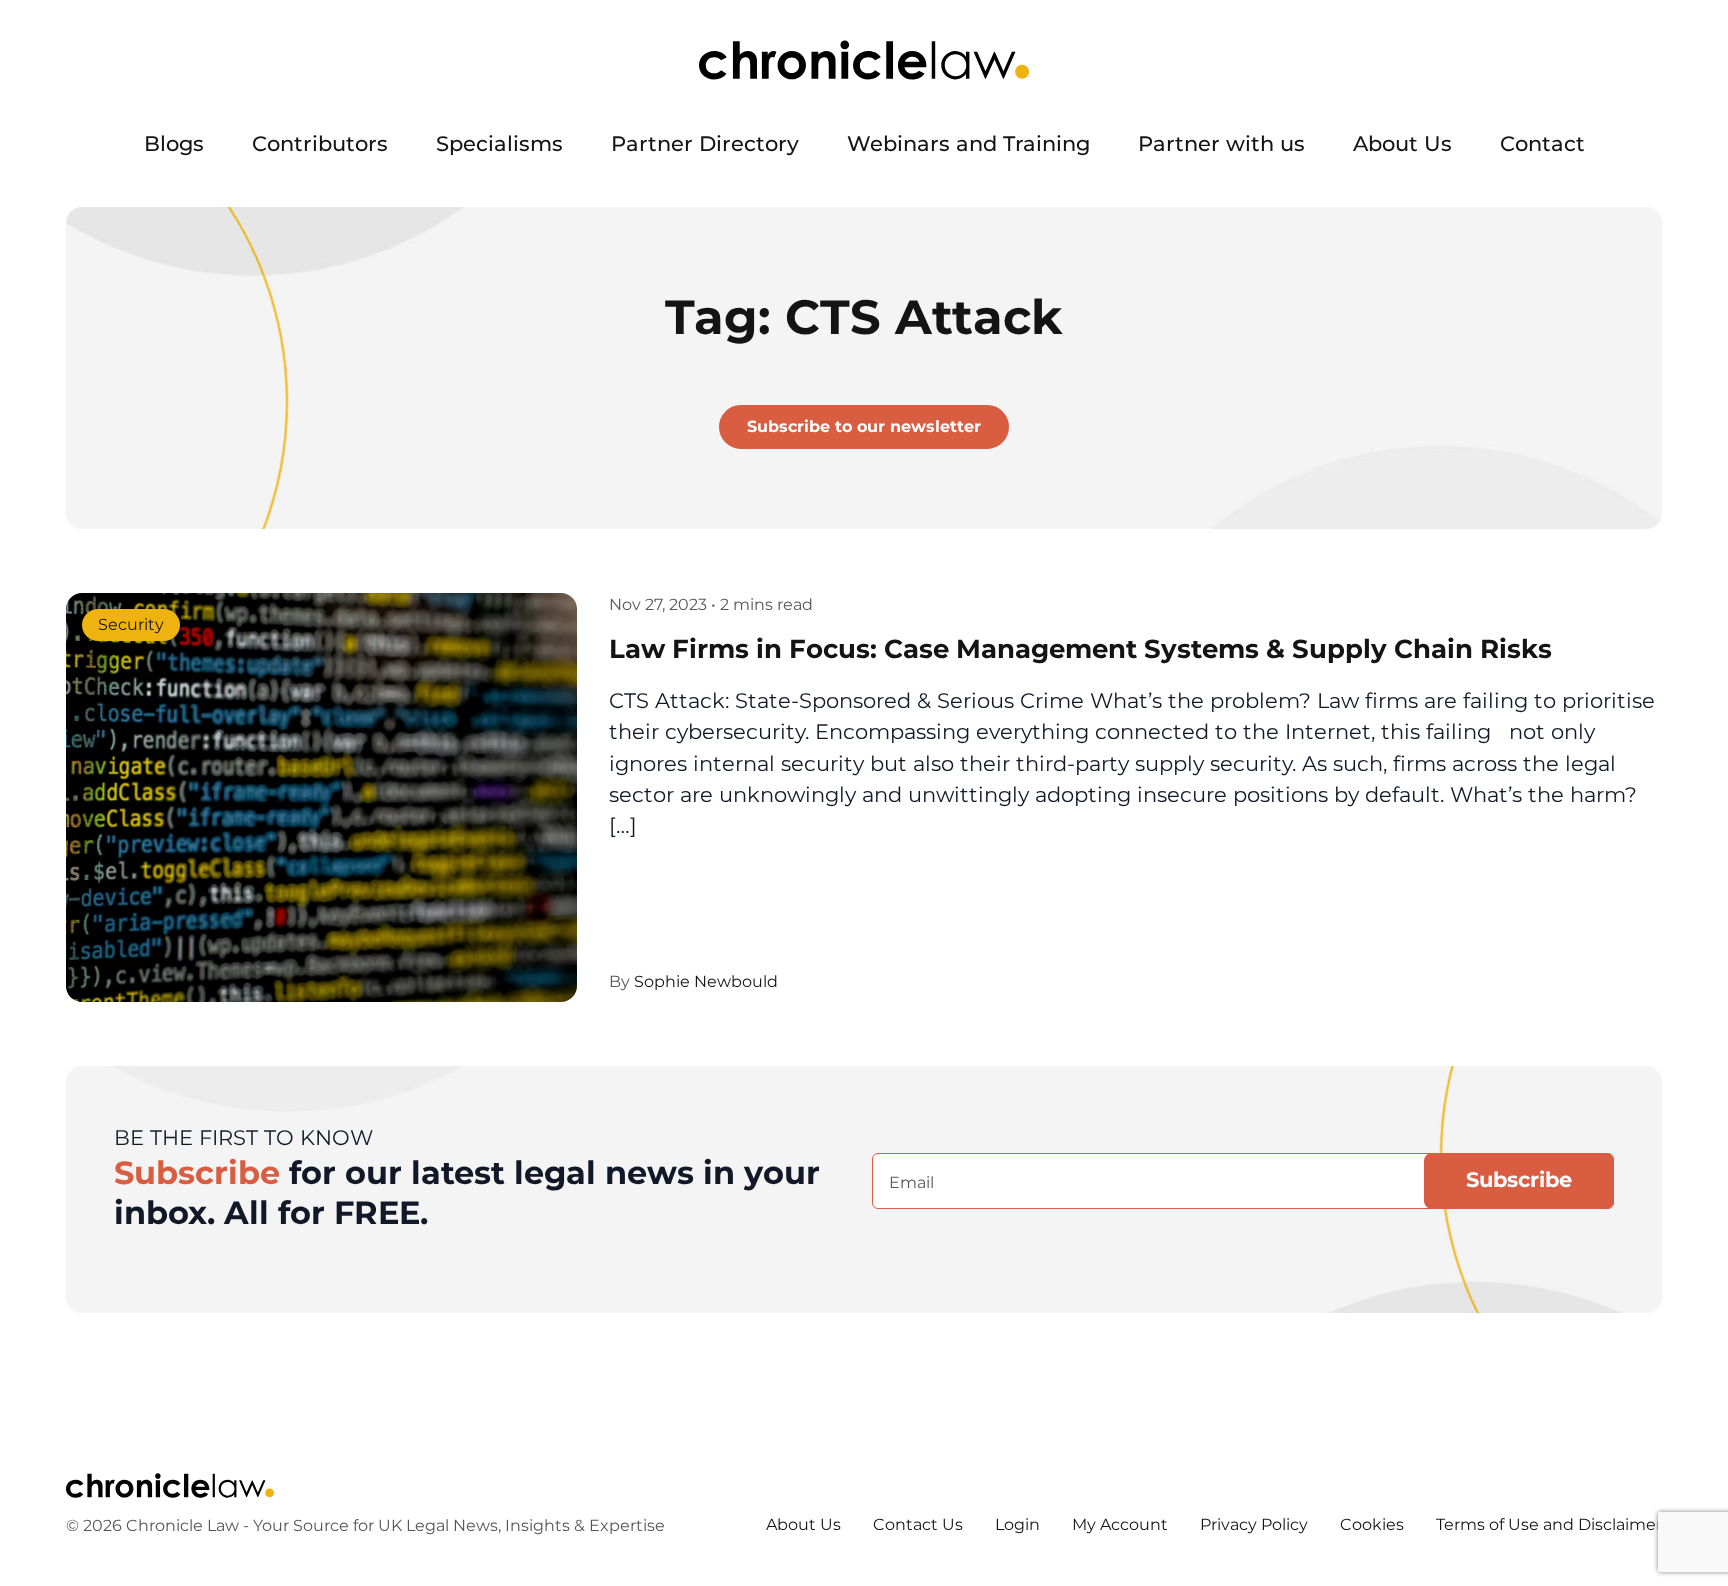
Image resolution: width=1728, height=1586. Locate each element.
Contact (1542, 143)
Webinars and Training (968, 143)
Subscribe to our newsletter (864, 426)
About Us (1402, 143)
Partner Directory (705, 143)
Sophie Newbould (706, 981)
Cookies (1372, 1524)
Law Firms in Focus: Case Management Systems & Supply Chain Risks (1080, 648)
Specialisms (499, 143)
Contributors (320, 143)
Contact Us (918, 1524)
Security (131, 625)
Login (1017, 1524)
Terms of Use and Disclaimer (1549, 1524)
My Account (1120, 1524)
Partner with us (1221, 143)
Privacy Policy (1254, 1524)
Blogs (174, 143)
